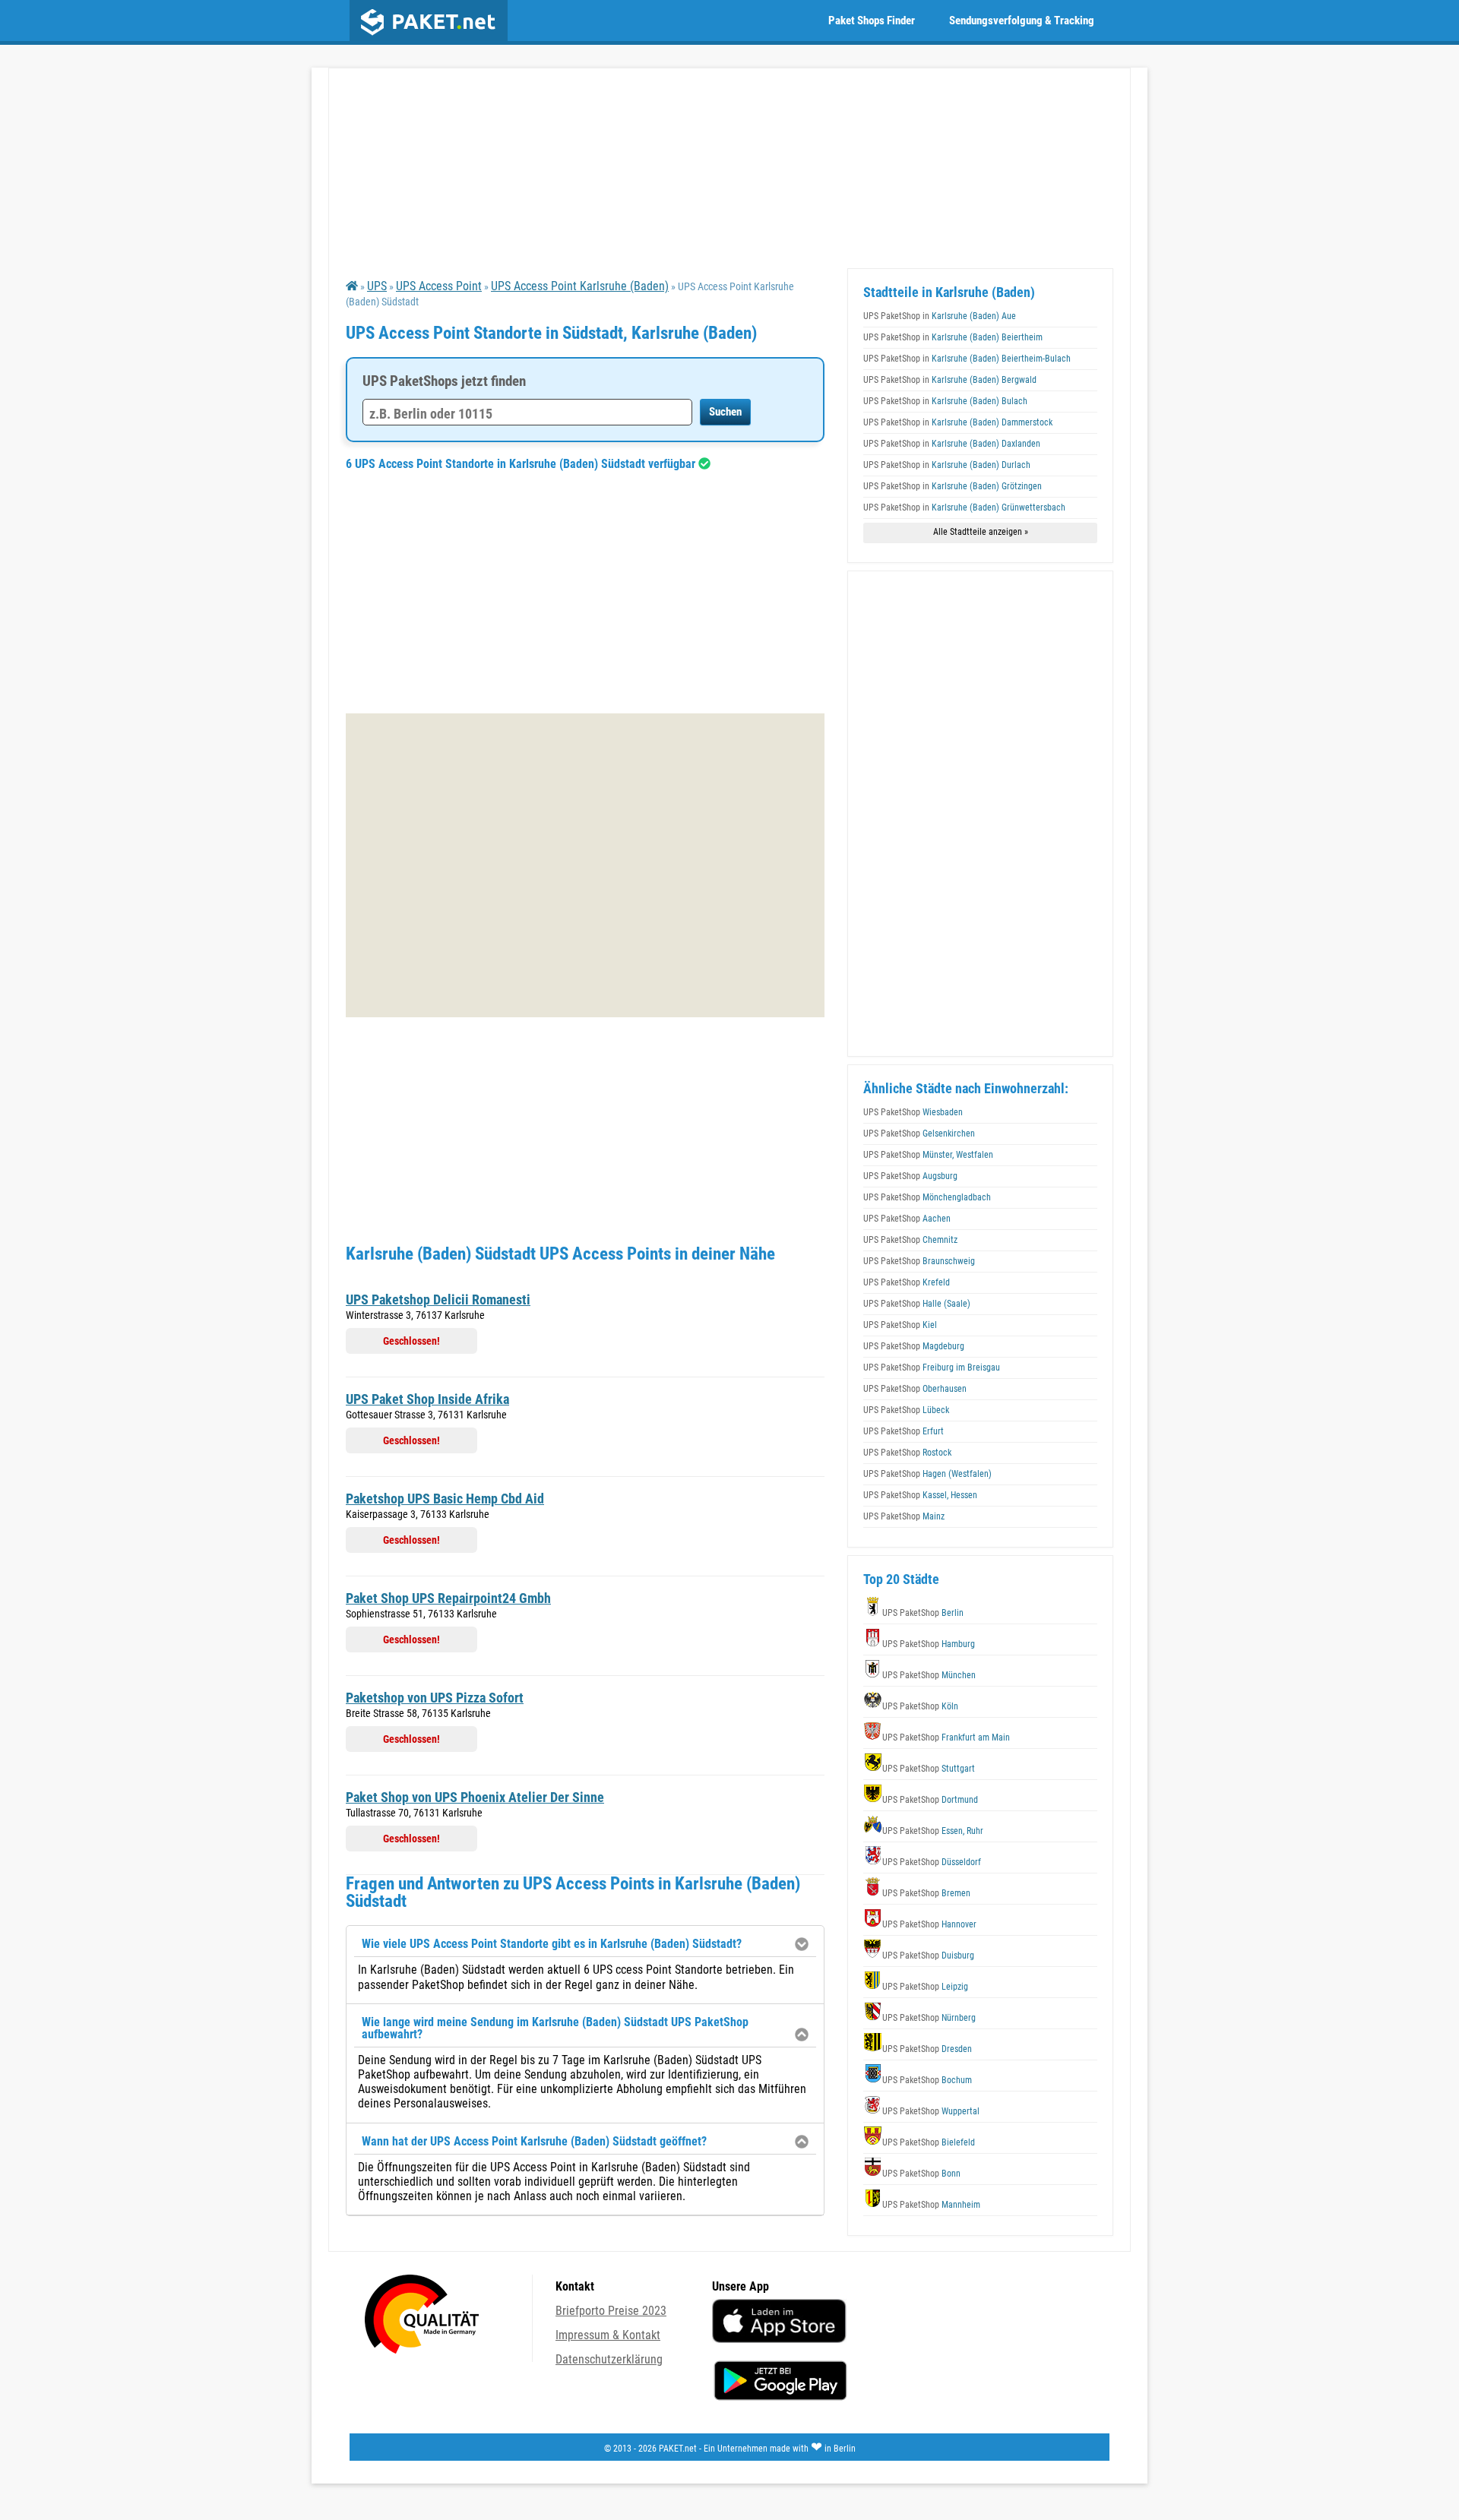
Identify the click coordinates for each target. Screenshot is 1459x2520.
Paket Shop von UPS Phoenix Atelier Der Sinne (475, 1797)
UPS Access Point (439, 286)
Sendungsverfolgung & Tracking (1022, 21)
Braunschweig (919, 1261)
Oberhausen (915, 1389)
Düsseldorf (932, 1862)
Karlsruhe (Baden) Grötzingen (953, 486)
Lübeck (906, 1410)
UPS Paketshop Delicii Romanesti (438, 1300)
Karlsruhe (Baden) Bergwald (950, 380)
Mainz (904, 1516)
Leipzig (925, 1987)
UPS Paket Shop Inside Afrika (427, 1399)
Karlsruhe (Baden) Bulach (945, 401)
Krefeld (907, 1282)
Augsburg (910, 1176)
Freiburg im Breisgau (932, 1368)
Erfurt (904, 1431)
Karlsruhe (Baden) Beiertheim (953, 337)
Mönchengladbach (927, 1197)
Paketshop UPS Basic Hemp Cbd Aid (445, 1499)
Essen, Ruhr (933, 1831)
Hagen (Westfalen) (927, 1474)
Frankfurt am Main (946, 1737)
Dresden (927, 2049)
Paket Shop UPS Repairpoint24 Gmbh (448, 1598)
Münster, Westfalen (928, 1155)
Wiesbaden (913, 1112)
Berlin (923, 1613)
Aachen (907, 1219)
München (929, 1675)
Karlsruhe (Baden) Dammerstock (958, 422)
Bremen (926, 1893)
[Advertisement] (585, 592)
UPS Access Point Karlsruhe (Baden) (580, 286)
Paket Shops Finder (872, 21)
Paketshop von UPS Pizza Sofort (435, 1698)
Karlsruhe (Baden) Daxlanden (952, 444)
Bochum (927, 2080)
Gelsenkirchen (919, 1134)
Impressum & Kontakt (608, 2335)
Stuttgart (929, 1769)
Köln (920, 1706)
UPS (377, 286)
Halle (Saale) (917, 1304)
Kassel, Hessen (920, 1495)
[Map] (585, 865)
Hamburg (929, 1644)
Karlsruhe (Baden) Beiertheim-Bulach (967, 359)
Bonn (921, 2174)
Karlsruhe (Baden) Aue (940, 316)
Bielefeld (929, 2142)
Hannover (929, 1924)
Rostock (907, 1453)
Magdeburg (914, 1346)
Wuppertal (931, 2111)
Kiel (900, 1325)
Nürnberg (929, 2018)
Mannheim (931, 2205)
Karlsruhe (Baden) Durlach (947, 465)
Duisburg (928, 1956)
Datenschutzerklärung (609, 2359)
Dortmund (930, 1800)
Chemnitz (910, 1240)
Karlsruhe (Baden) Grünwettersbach (964, 507)
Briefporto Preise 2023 (611, 2311)
